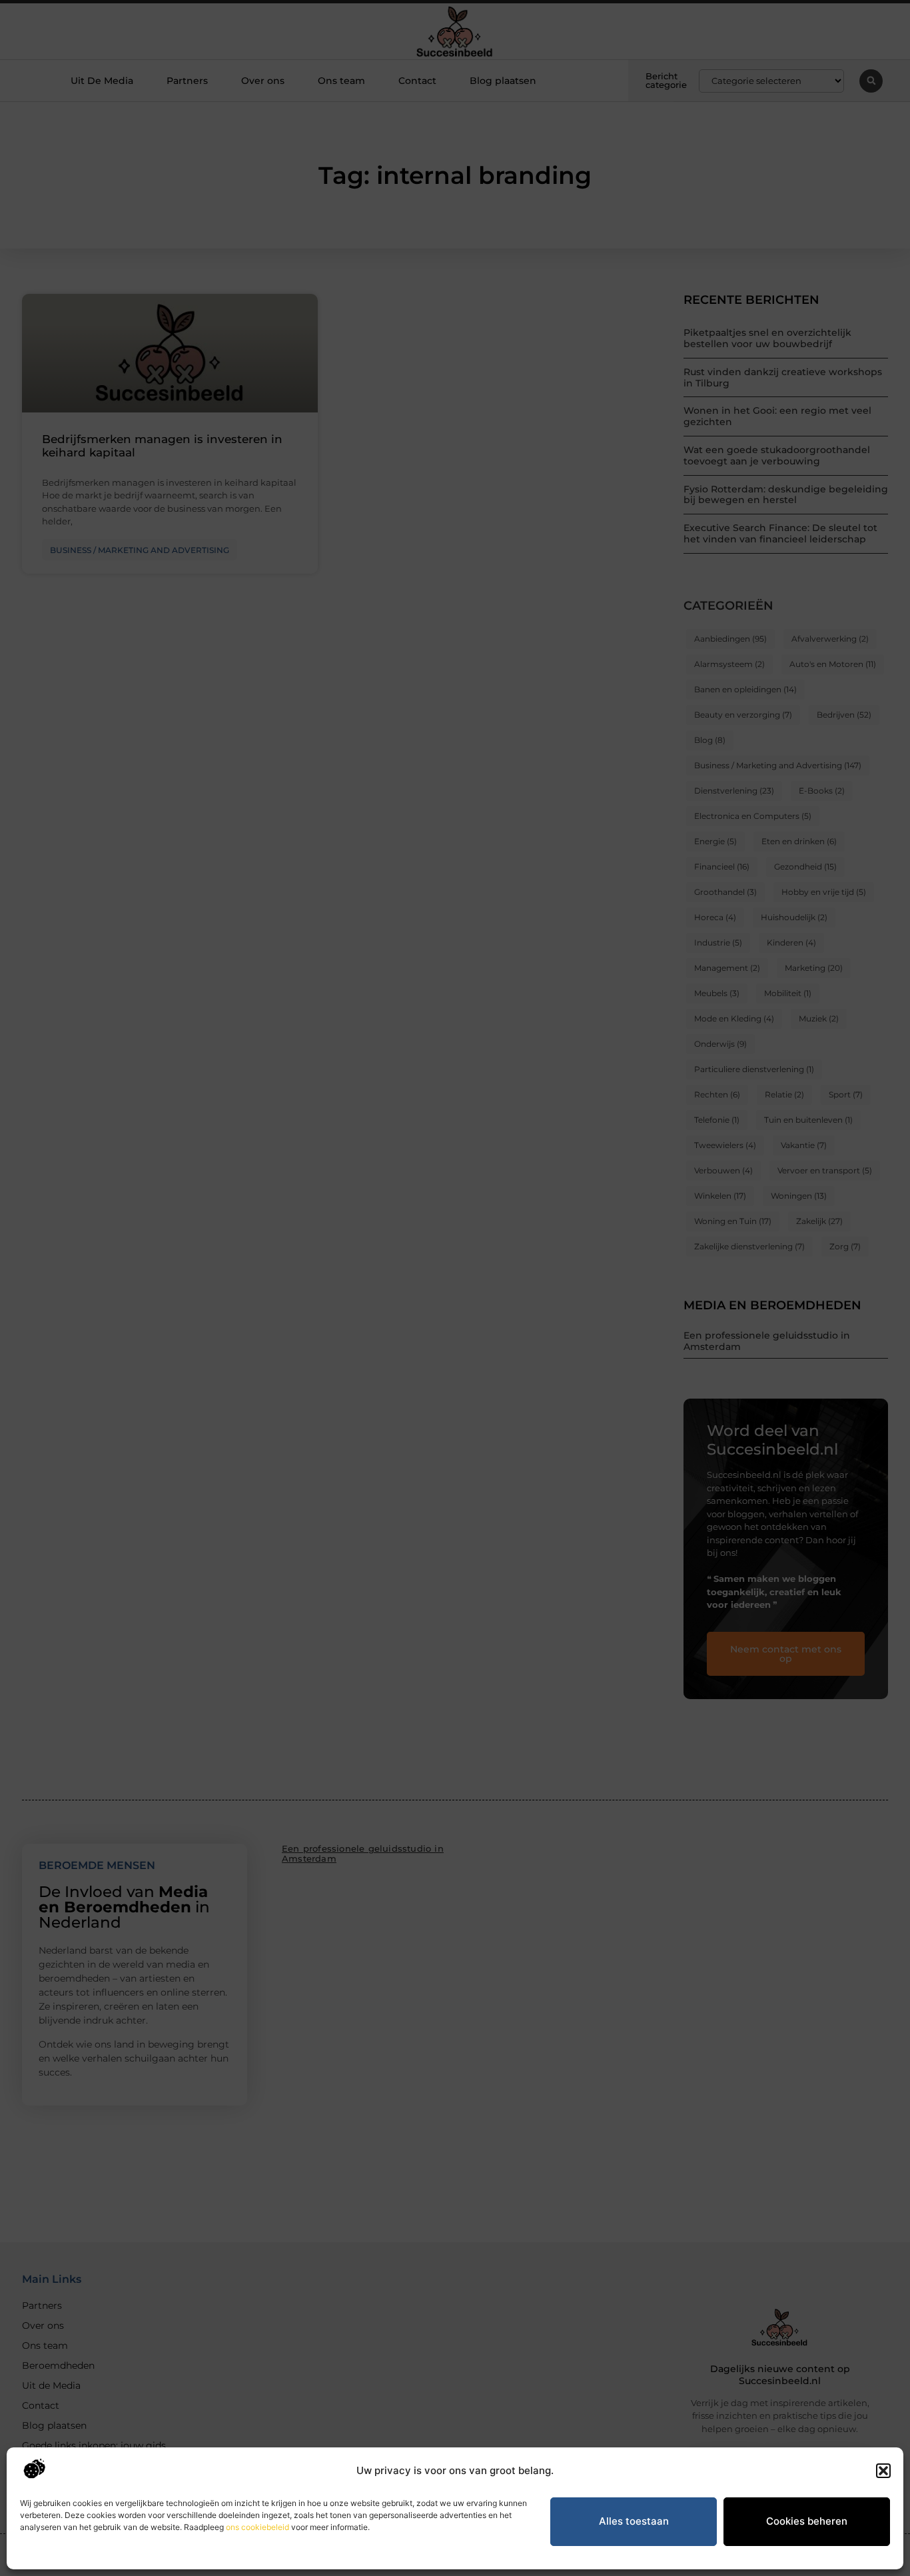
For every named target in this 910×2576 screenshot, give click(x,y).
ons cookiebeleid (257, 2527)
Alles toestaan (634, 2521)
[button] (883, 2471)
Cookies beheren (807, 2521)
